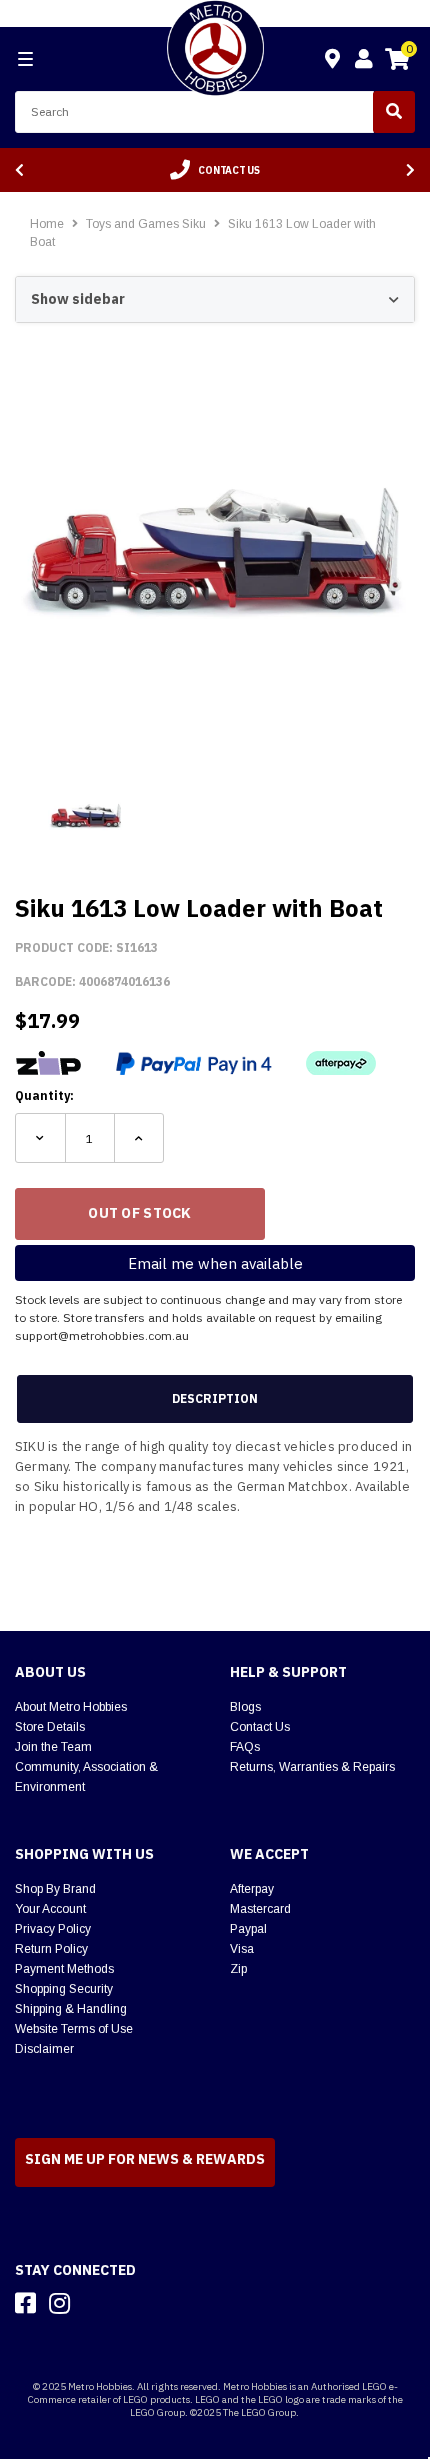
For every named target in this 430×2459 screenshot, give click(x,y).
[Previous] (19, 170)
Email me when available (215, 1263)
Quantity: (44, 1095)
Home (47, 224)
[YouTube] (95, 2303)
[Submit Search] (394, 112)
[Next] (410, 170)
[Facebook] (25, 2303)
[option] (215, 170)
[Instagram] (59, 2303)
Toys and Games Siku (147, 224)
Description (215, 1398)
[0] (397, 62)
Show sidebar (78, 299)
